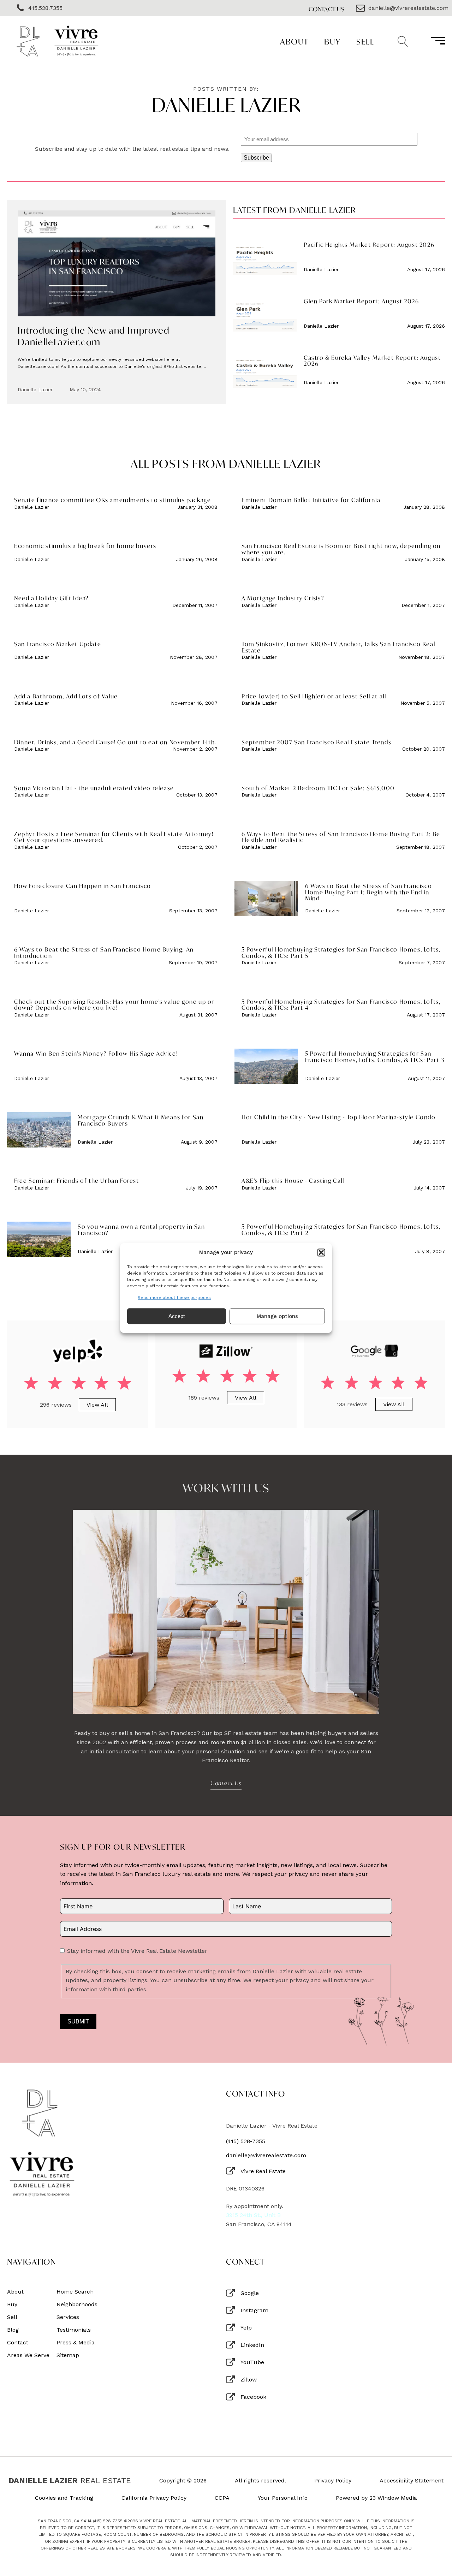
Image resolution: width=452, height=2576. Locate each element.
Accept (177, 1316)
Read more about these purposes (174, 1298)
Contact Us (327, 9)
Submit (78, 2022)
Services (68, 2317)
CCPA (222, 2498)
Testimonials (74, 2330)
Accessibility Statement (412, 2481)
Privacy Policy (333, 2481)
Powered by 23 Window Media (376, 2498)
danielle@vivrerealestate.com (266, 2155)
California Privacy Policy (154, 2498)
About (294, 41)
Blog (13, 2330)
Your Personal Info (283, 2498)
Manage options (277, 1316)
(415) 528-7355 (246, 2141)
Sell (365, 41)
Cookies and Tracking (64, 2498)
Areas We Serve (28, 2355)
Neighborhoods (77, 2304)
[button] (321, 1252)
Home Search (75, 2292)
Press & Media (76, 2343)
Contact (18, 2343)
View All (97, 1405)
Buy (332, 41)
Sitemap (68, 2355)
